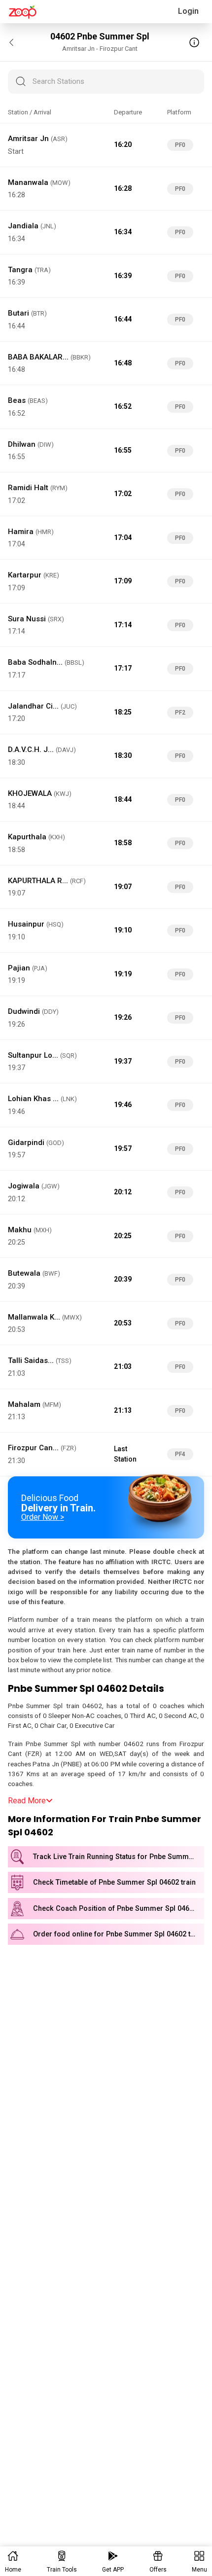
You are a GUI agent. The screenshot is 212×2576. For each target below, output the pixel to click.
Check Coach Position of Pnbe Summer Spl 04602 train (119, 1909)
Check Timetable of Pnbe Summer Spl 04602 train (114, 1882)
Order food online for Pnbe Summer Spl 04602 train (118, 1934)
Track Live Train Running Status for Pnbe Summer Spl (119, 1857)
